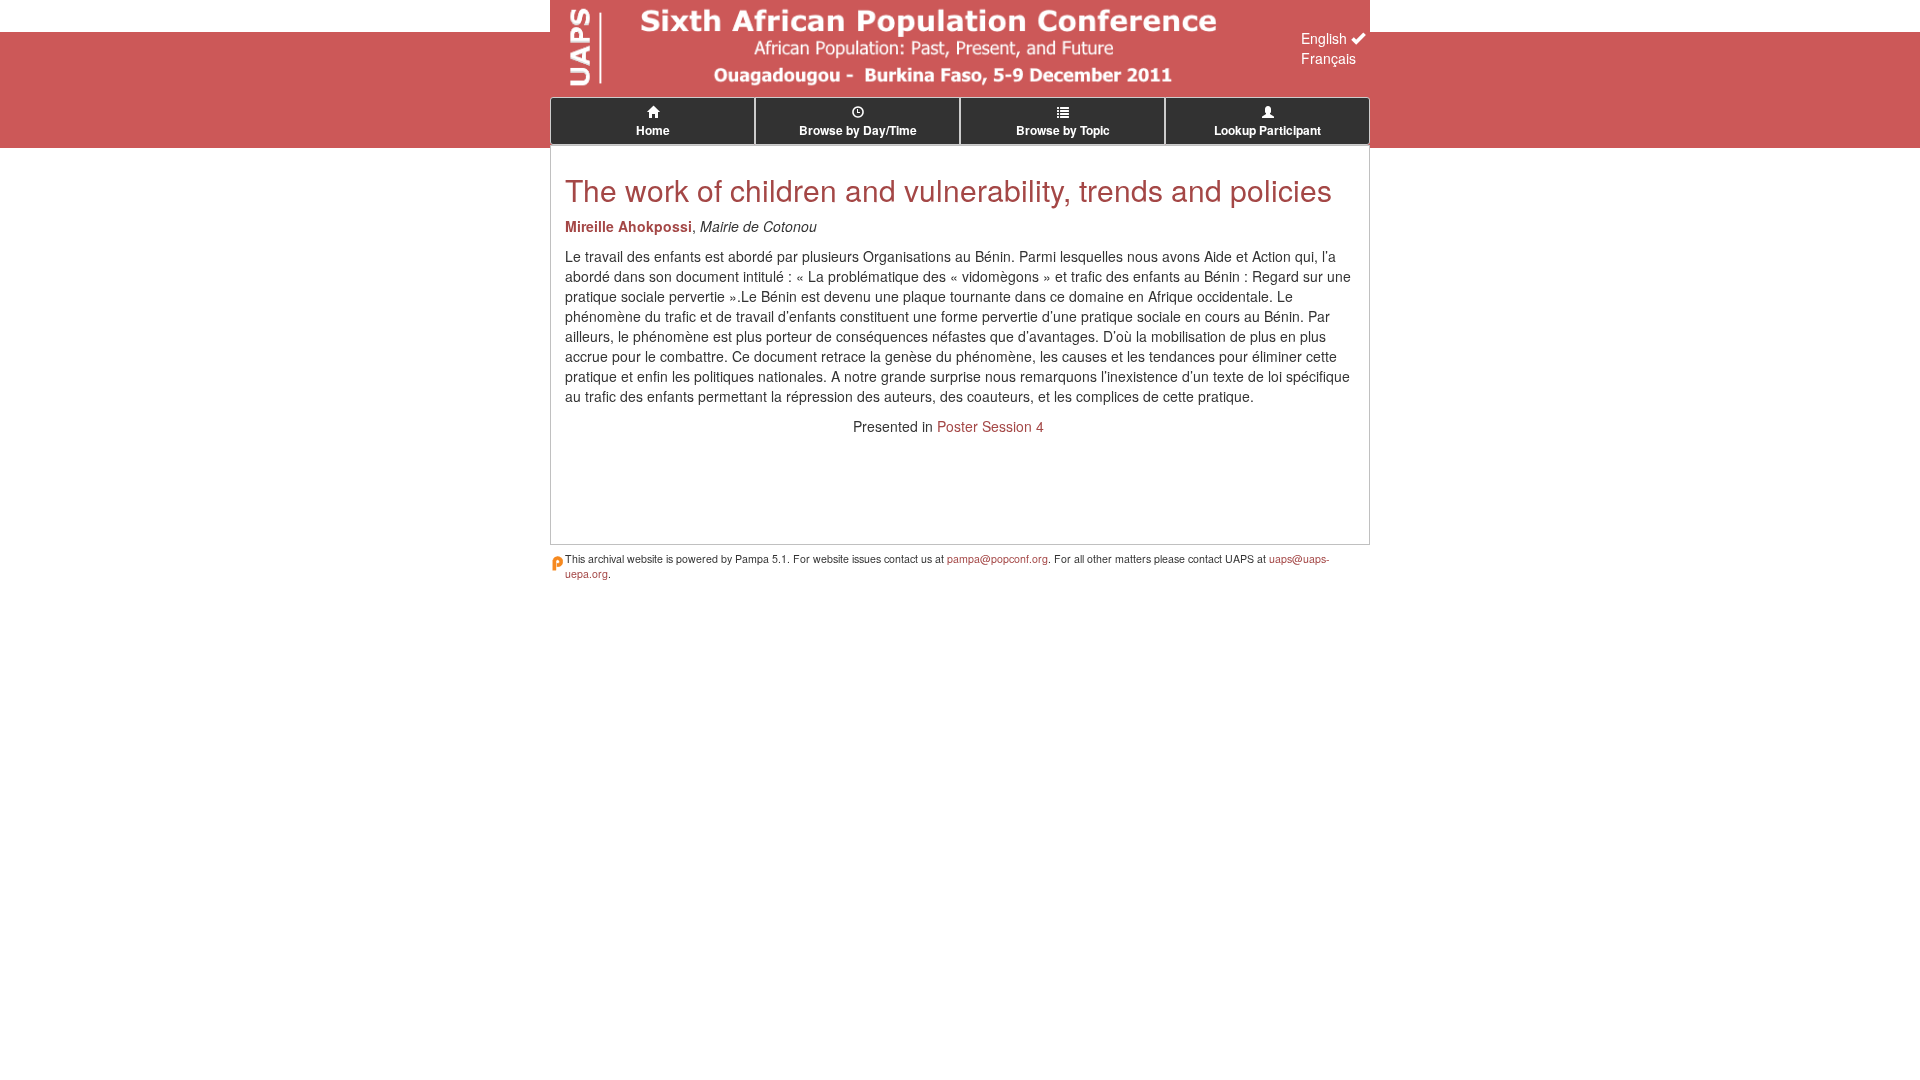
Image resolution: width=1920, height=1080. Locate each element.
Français (1328, 58)
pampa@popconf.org (997, 558)
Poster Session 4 (990, 426)
